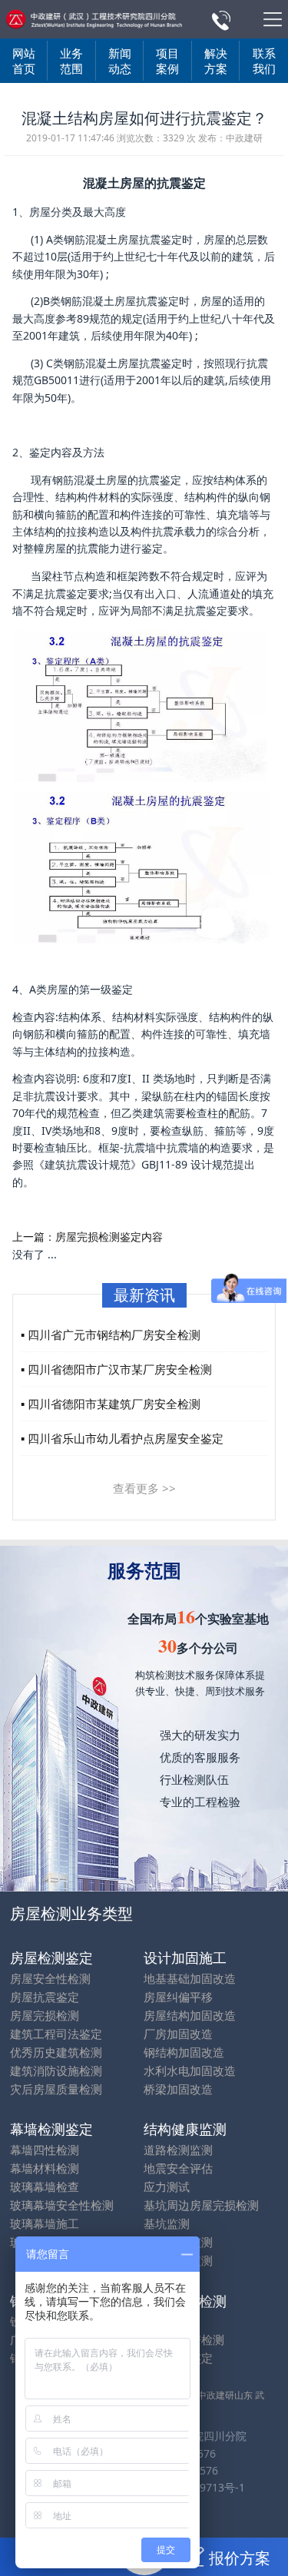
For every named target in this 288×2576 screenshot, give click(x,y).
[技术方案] (91, 19)
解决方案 (216, 61)
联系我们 (264, 61)
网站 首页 (24, 61)
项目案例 (167, 61)
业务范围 (71, 61)
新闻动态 (120, 61)
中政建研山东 (225, 2395)
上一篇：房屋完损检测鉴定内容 (88, 1237)
